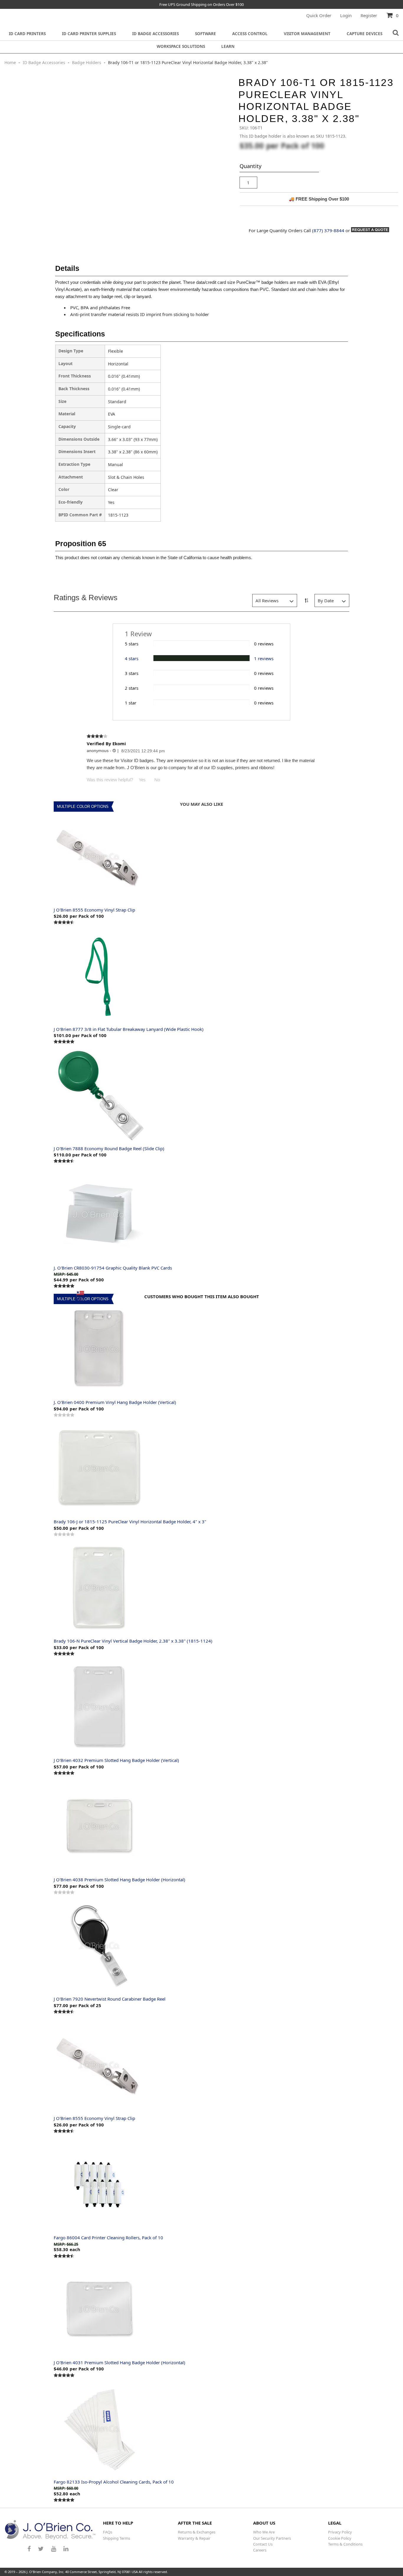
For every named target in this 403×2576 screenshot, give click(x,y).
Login (346, 15)
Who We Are (264, 2532)
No (157, 780)
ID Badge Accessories (155, 34)
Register (369, 15)
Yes (142, 780)
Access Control (250, 34)
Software (205, 34)
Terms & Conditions (345, 2544)
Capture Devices (364, 34)
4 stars (132, 658)
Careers (260, 2550)
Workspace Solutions (181, 46)
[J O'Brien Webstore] (50, 2530)
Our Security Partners (272, 2538)
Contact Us (263, 2544)
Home (11, 62)
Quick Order (319, 15)
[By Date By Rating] (332, 601)
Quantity (250, 166)
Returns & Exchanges (197, 2532)
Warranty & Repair (194, 2538)
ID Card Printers (27, 34)
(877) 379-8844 (328, 230)
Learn (228, 46)
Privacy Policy (340, 2532)
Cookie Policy (340, 2538)
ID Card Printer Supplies (89, 34)
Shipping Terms (117, 2538)
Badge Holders (87, 62)
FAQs (108, 2532)
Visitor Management (307, 34)
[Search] (396, 33)
